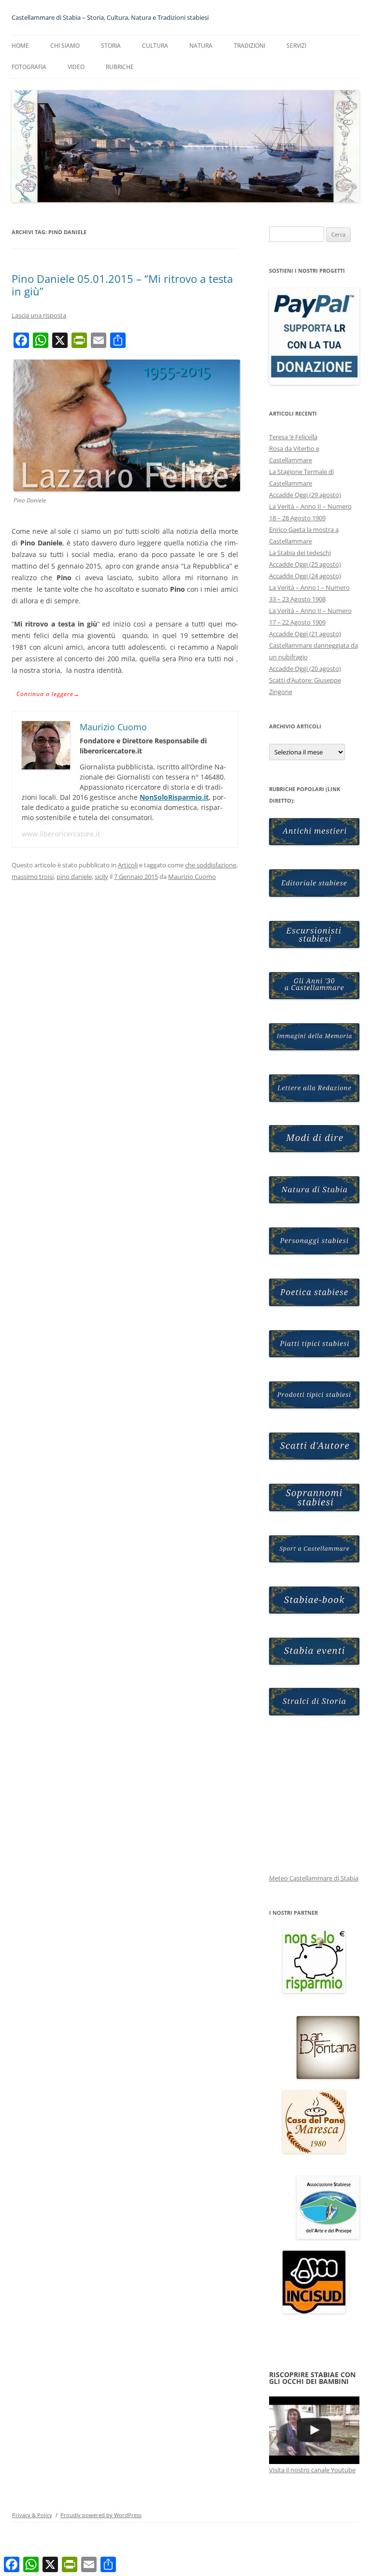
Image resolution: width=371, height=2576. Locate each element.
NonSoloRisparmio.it (174, 797)
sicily (101, 877)
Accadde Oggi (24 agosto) (305, 576)
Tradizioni (250, 46)
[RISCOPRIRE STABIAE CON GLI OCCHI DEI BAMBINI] (314, 2430)
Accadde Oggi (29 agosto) (305, 495)
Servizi (296, 46)
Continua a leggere (48, 694)
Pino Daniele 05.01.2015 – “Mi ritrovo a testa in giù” (122, 285)
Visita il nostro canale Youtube (312, 2470)
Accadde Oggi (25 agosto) (305, 564)
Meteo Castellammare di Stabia (314, 1878)
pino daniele (74, 877)
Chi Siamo (65, 46)
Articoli (128, 865)
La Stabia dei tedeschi (300, 553)
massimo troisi (33, 877)
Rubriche (120, 67)
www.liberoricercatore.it (61, 834)
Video (76, 67)
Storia (111, 46)
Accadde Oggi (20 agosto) (305, 668)
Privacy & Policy (32, 2515)
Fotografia (29, 67)
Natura (201, 46)
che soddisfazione (211, 865)
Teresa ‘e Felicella (293, 437)
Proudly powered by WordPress (101, 2515)
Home (20, 46)
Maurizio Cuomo (192, 877)
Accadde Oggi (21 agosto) (305, 634)
